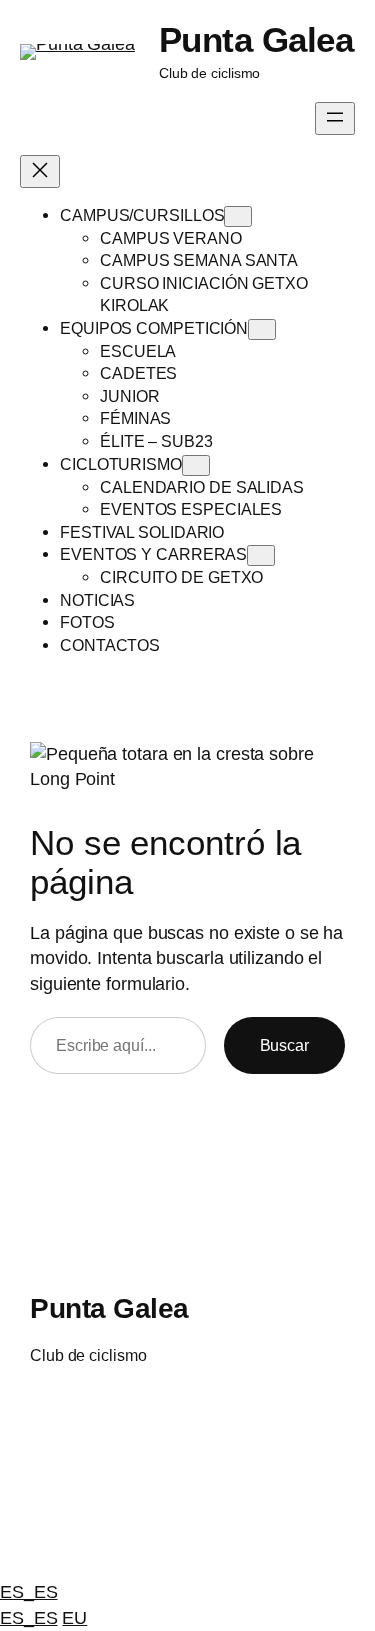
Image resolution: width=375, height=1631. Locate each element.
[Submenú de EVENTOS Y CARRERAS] (261, 555)
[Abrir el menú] (335, 118)
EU (74, 1618)
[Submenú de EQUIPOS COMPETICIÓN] (262, 329)
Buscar (284, 1045)
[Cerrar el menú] (40, 171)
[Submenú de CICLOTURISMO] (196, 465)
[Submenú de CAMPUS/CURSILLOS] (238, 216)
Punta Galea (256, 39)
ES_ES (29, 1592)
